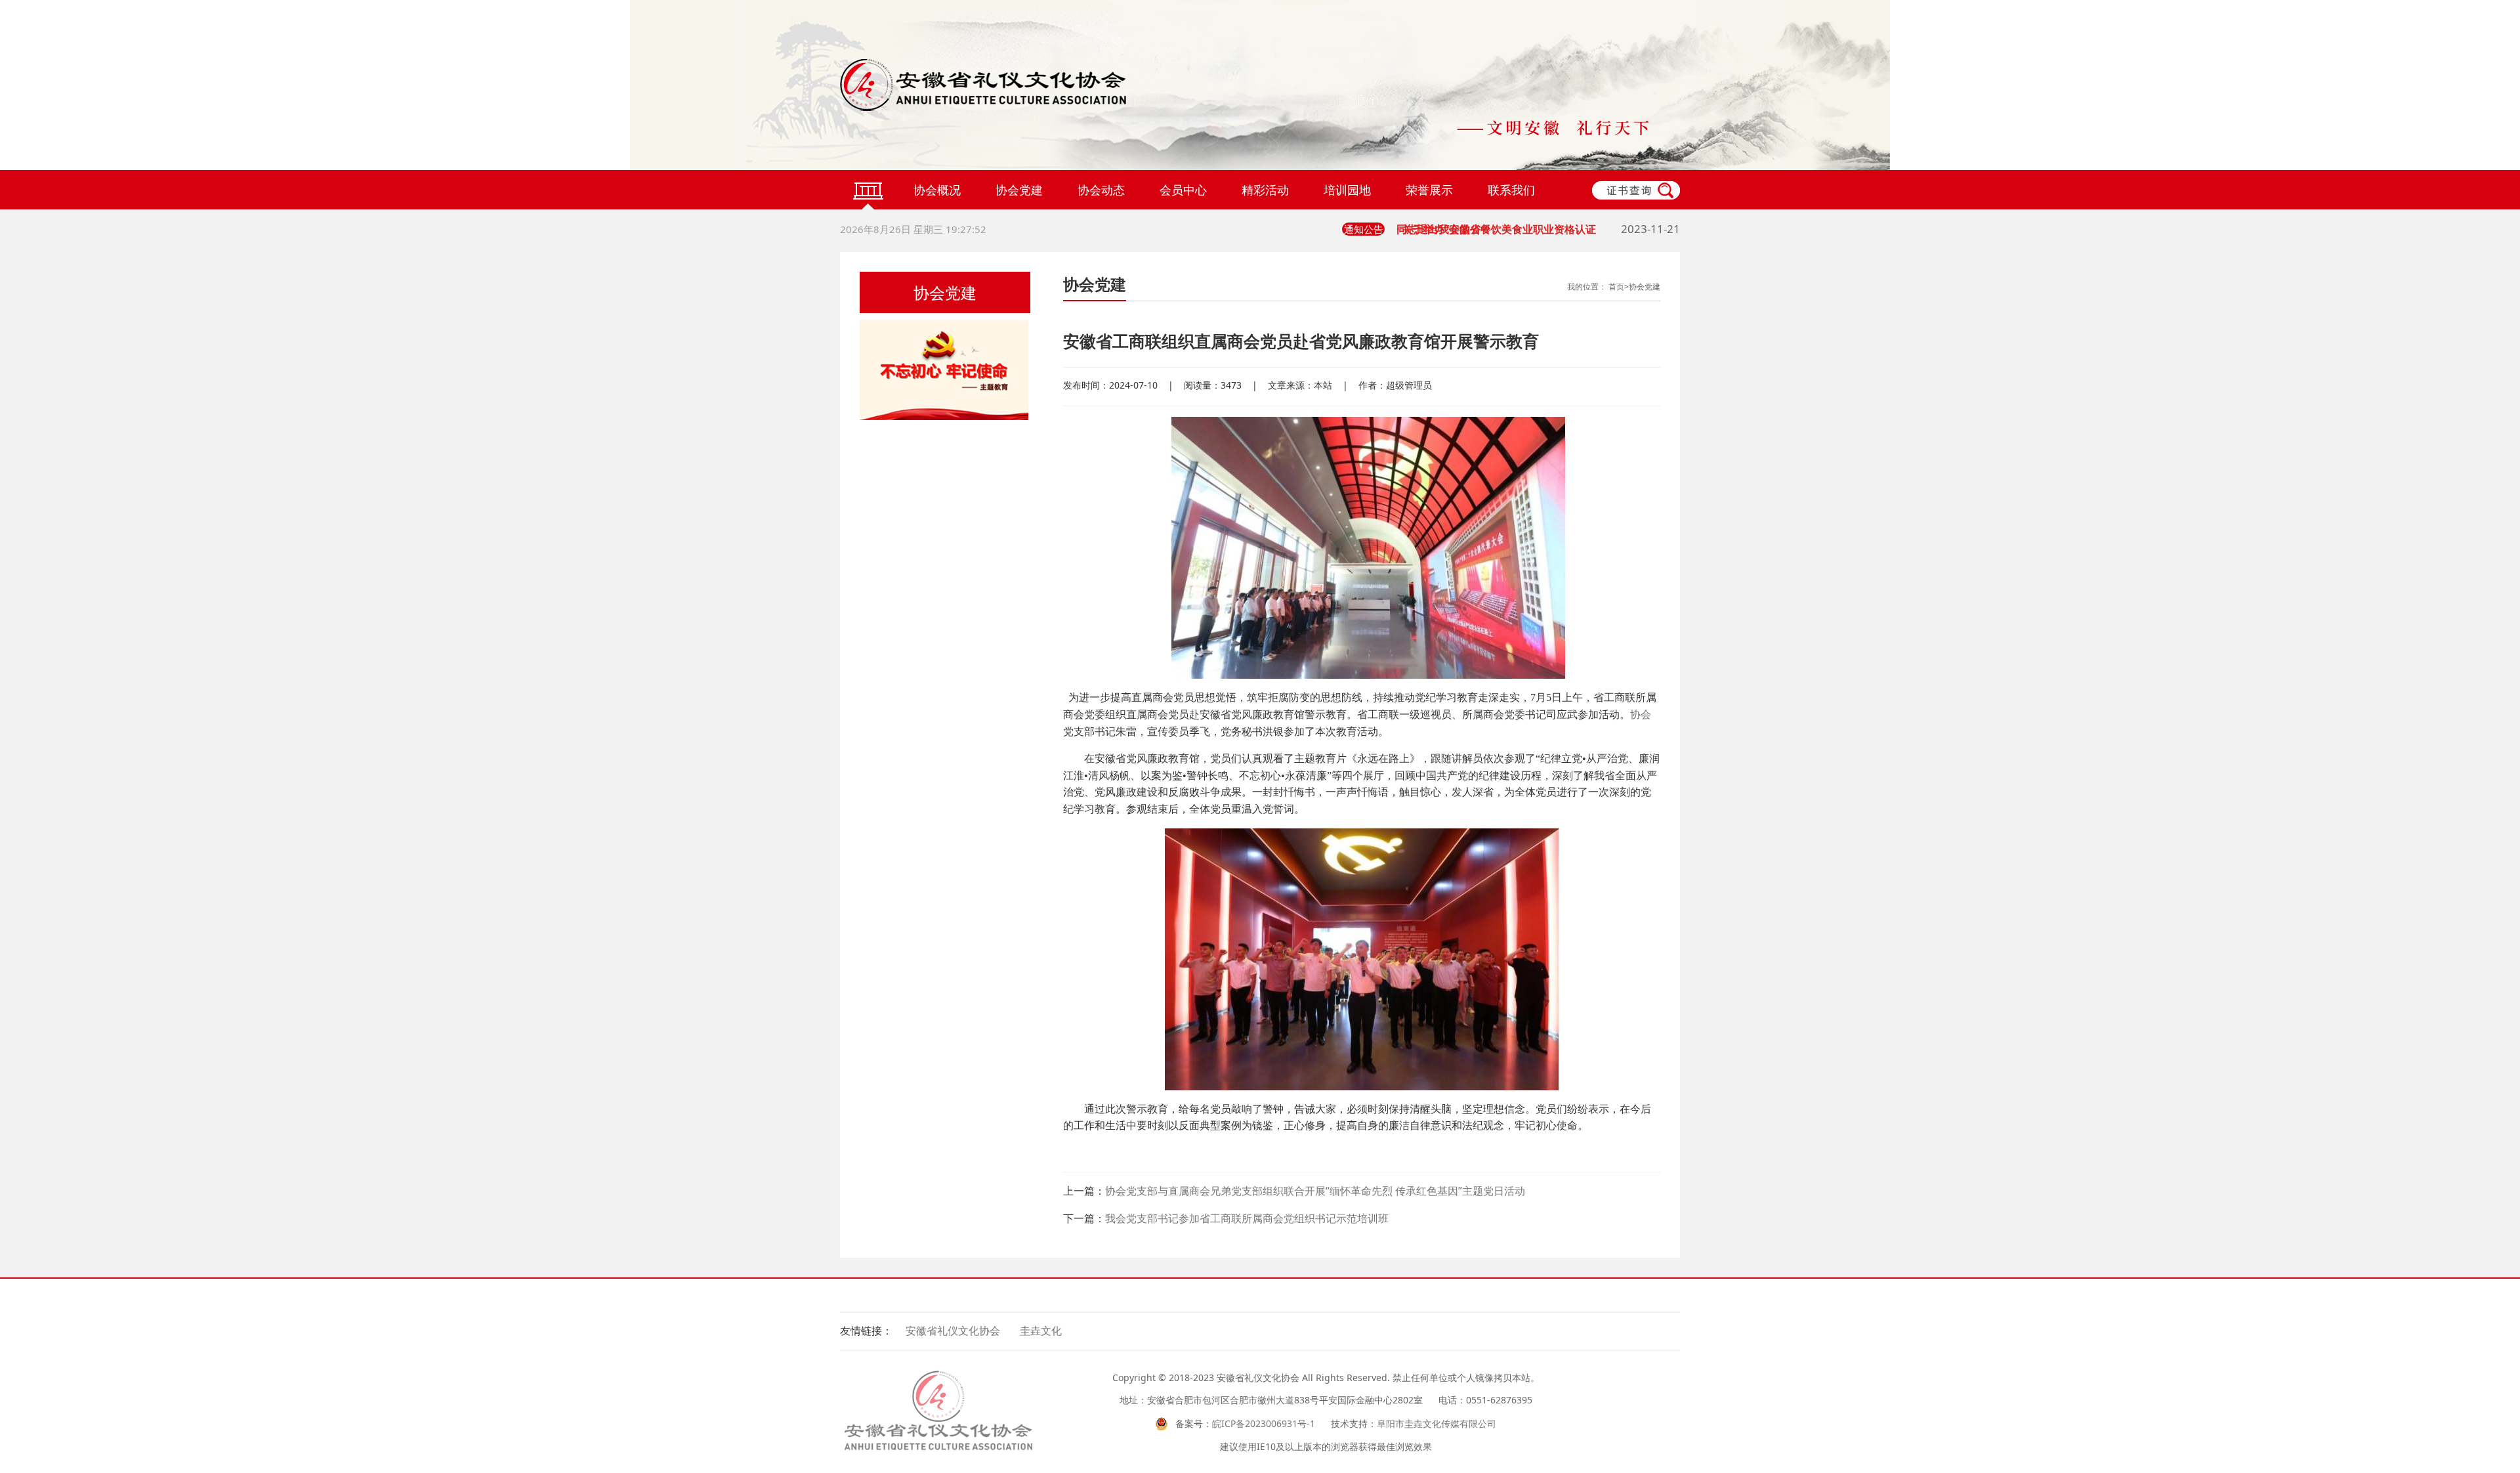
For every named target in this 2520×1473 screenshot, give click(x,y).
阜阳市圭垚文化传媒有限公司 (1437, 1423)
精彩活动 (1265, 190)
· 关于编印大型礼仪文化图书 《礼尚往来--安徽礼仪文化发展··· (1538, 235)
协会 (1641, 715)
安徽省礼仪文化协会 (953, 1331)
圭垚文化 (1041, 1331)
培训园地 (1347, 190)
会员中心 (1183, 190)
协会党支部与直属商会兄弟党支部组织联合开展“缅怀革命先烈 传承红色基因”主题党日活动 (1315, 1191)
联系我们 (1511, 190)
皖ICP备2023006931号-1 (1264, 1423)
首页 (1616, 287)
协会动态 (1101, 190)
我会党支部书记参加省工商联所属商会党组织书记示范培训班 (1247, 1218)
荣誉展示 (1429, 190)
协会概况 (937, 190)
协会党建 (1019, 190)
